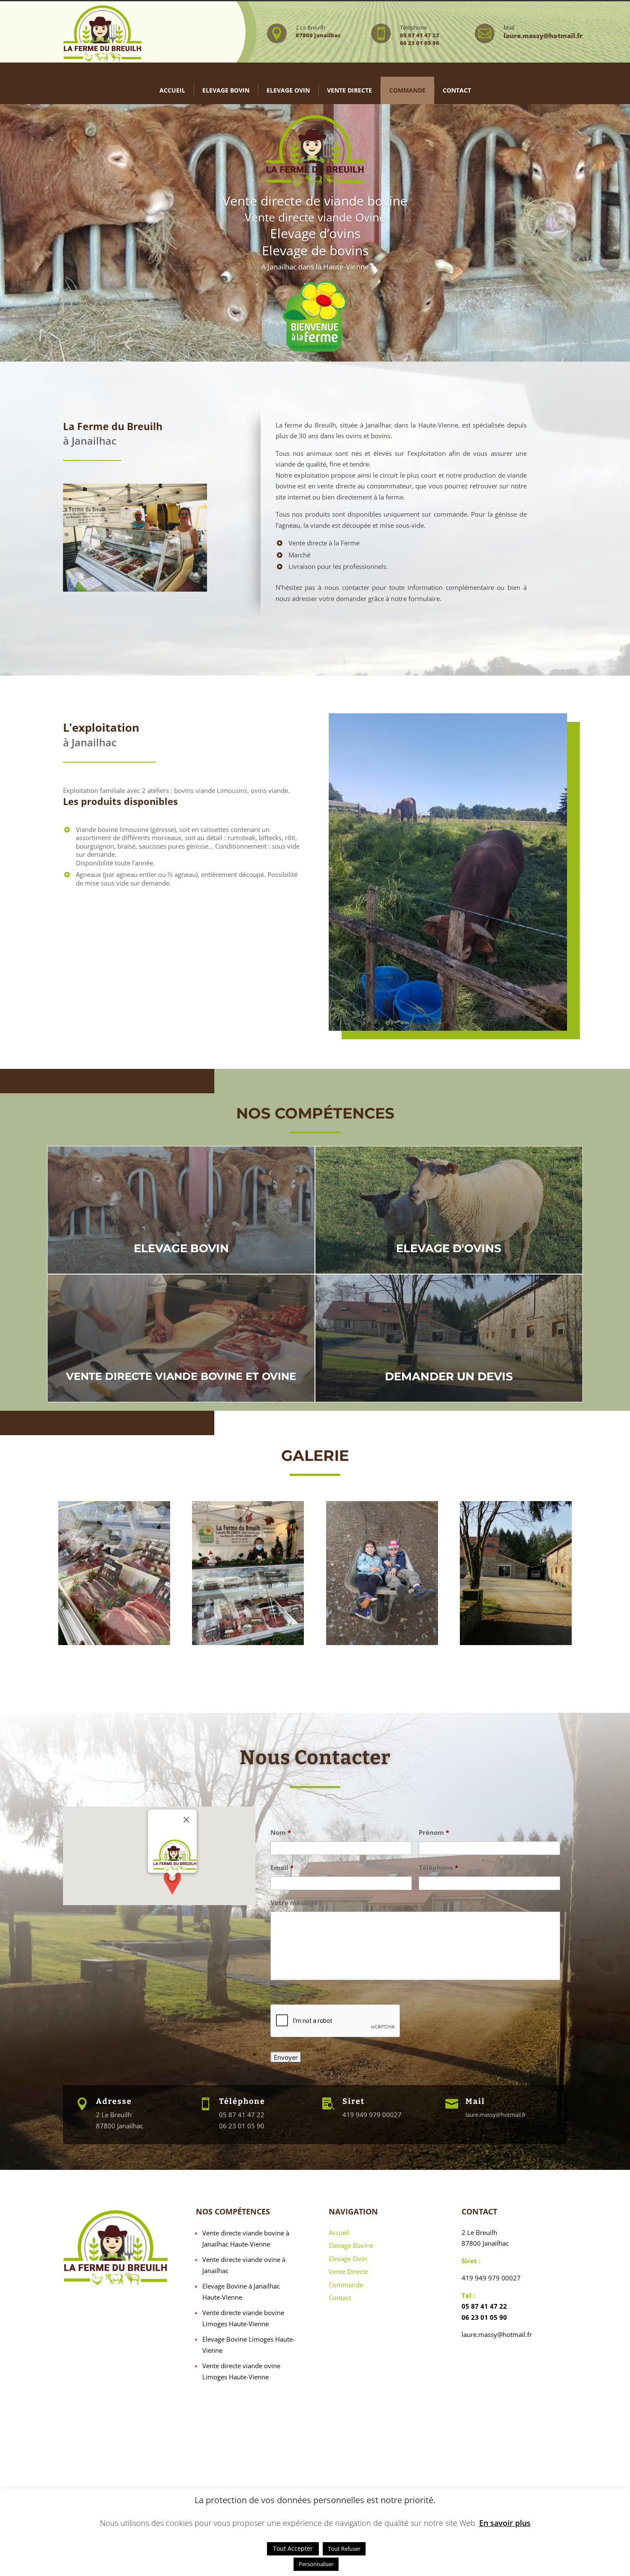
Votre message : (296, 1903)
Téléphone (438, 1868)
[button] (172, 1890)
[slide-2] (516, 1643)
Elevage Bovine (351, 2245)
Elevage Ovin (288, 90)
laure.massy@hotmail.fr (496, 2115)
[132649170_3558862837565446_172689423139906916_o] (248, 1643)
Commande (407, 90)
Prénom (434, 1833)
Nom (281, 1833)
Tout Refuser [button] (344, 2549)
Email (282, 1868)
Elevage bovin (226, 90)
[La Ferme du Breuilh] (114, 1643)
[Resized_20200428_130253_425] (382, 1643)
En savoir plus (505, 2523)
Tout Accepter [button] (293, 2548)
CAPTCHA (285, 1996)
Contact (457, 90)
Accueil (172, 90)
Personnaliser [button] (316, 2564)
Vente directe (349, 90)
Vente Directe (348, 2271)
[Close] (186, 1819)
